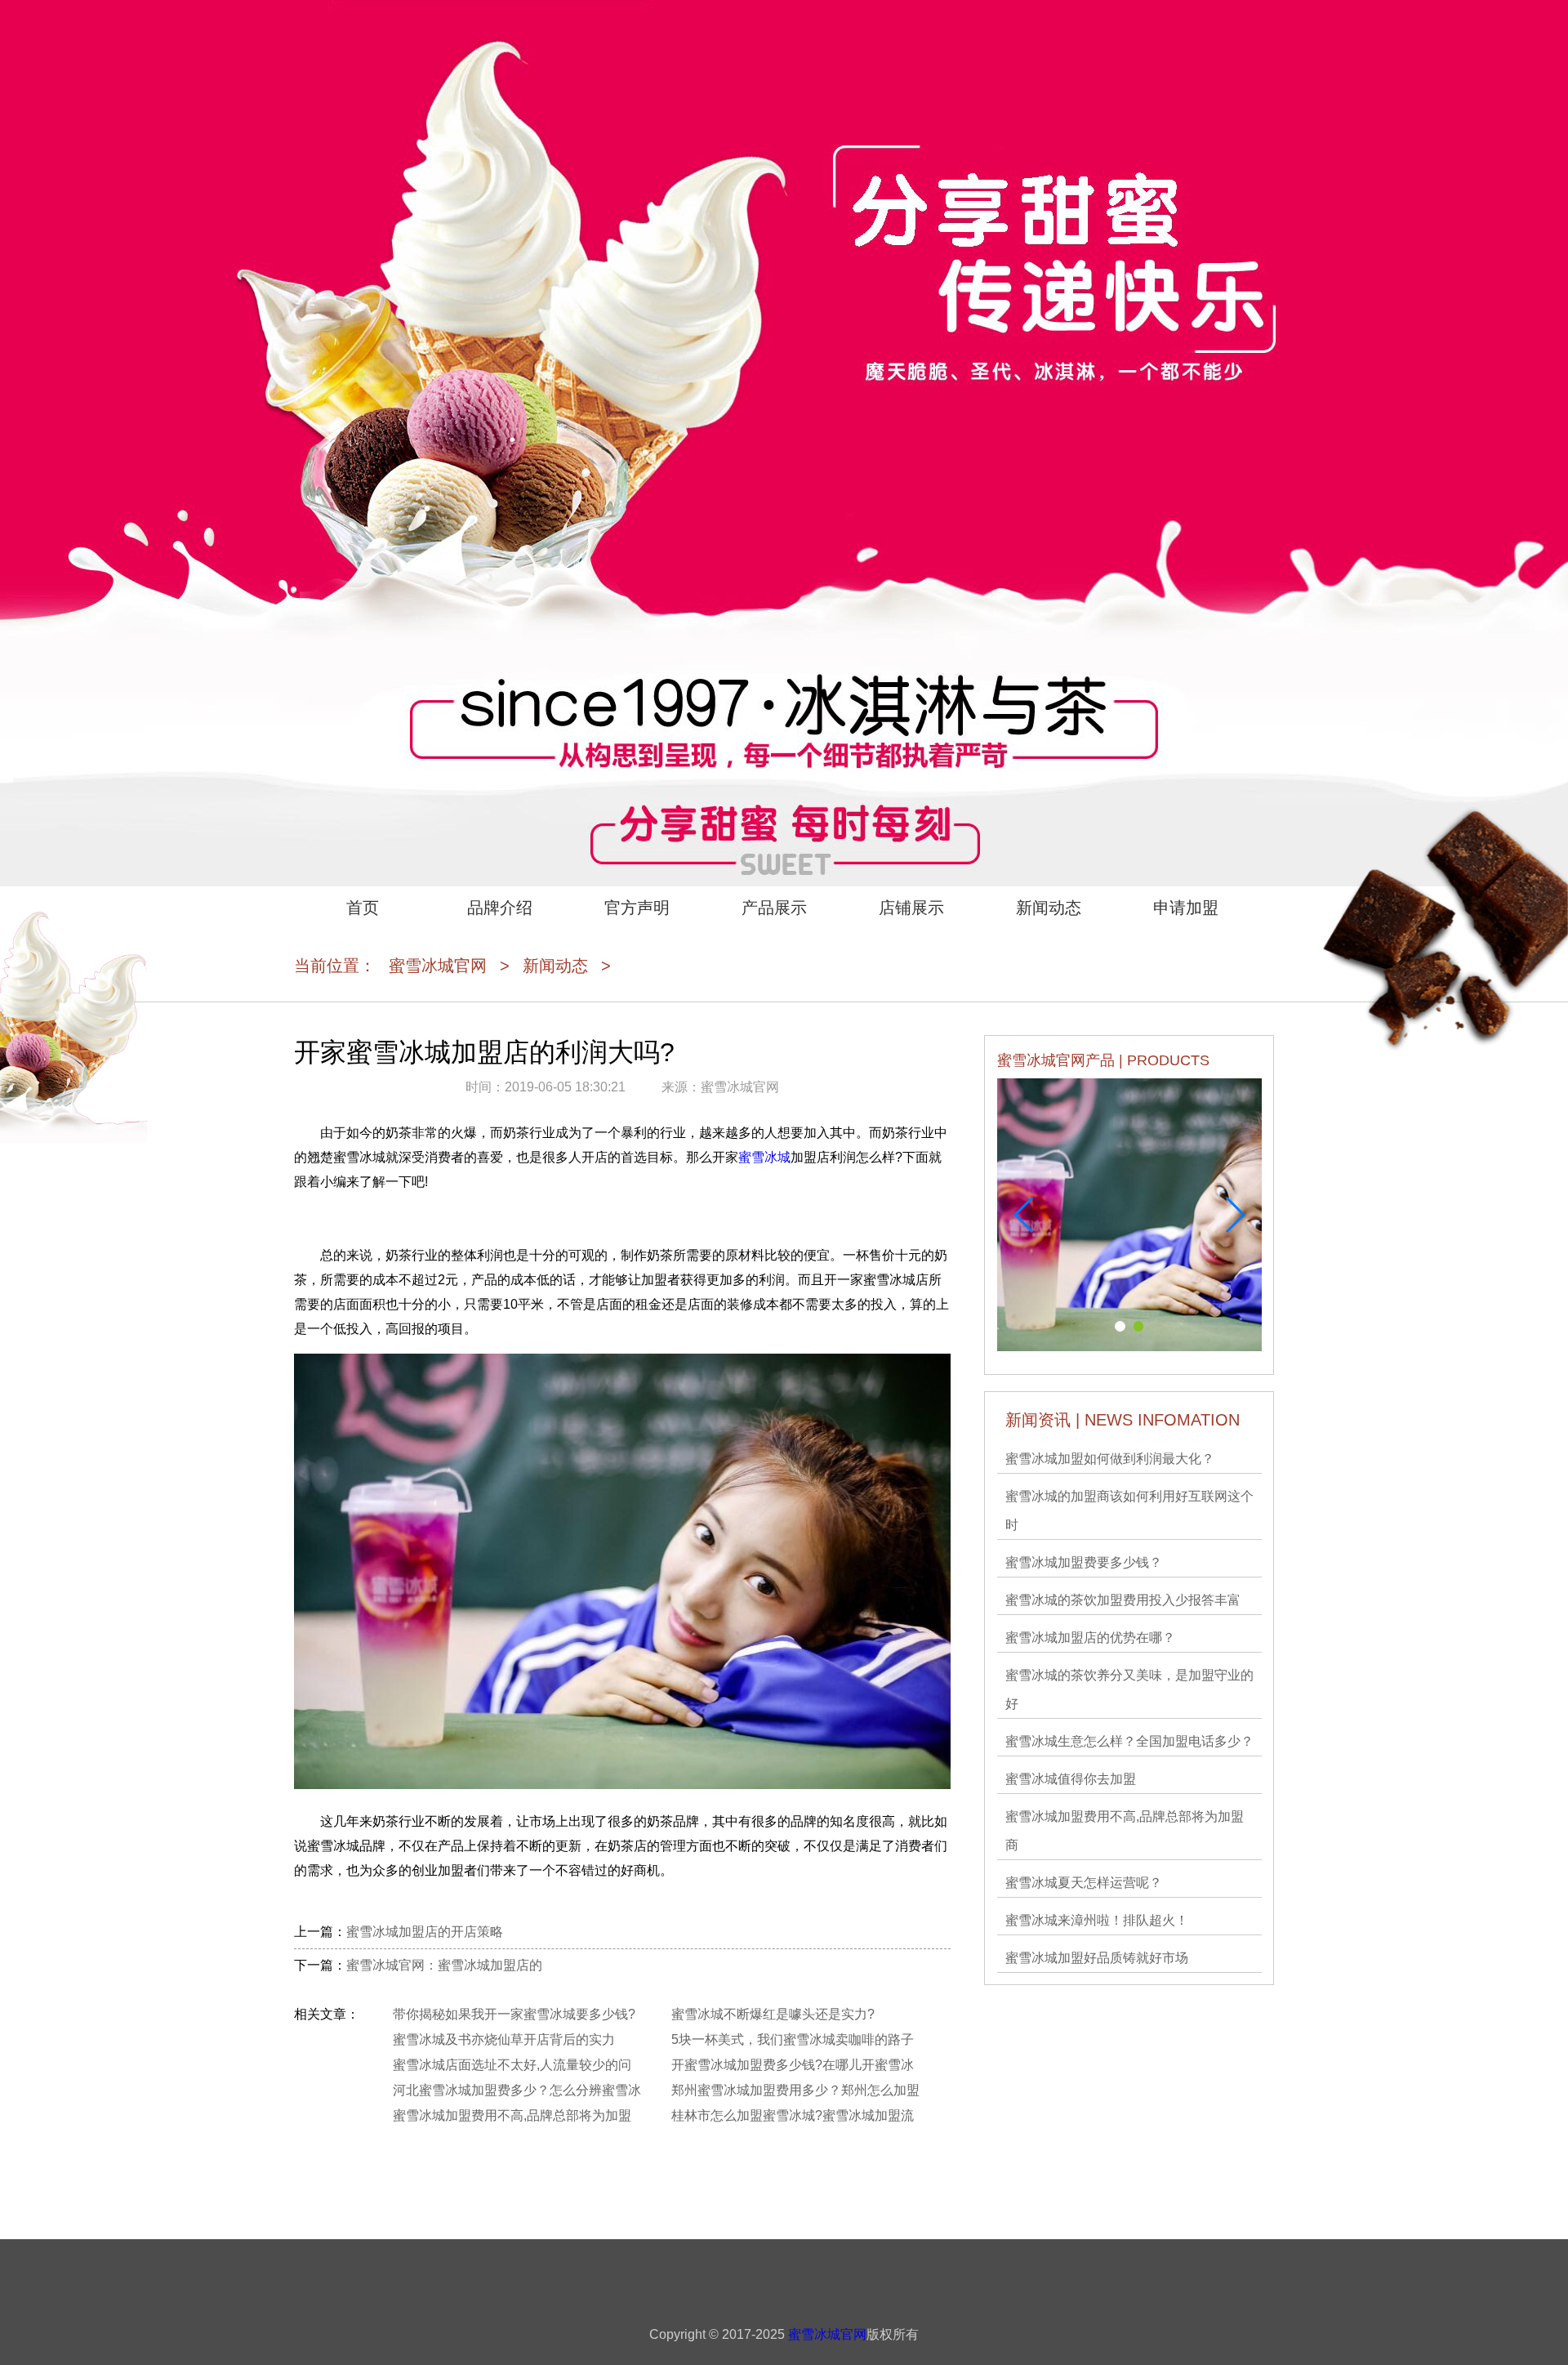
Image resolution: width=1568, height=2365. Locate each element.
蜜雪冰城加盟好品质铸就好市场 (1097, 1958)
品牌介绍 (500, 908)
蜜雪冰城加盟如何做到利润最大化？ (1110, 1459)
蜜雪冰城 (764, 1157)
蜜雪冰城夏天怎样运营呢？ (1084, 1883)
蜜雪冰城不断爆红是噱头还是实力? (773, 2014)
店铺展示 (911, 908)
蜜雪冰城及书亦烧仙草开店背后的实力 (504, 2039)
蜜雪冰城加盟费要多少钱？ (1084, 1562)
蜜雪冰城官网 (438, 966)
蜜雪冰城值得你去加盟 (1071, 1779)
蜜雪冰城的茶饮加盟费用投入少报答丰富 (1123, 1600)
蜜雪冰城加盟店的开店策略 (425, 1932)
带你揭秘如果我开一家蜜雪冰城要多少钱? (514, 2014)
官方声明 (637, 908)
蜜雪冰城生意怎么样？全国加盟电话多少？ (1129, 1741)
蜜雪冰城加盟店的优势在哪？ (1090, 1638)
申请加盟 (1186, 908)
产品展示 (774, 908)
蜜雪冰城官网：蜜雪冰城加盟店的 (444, 1965)
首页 (363, 908)
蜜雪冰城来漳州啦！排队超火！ (1097, 1920)
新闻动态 (1049, 908)
